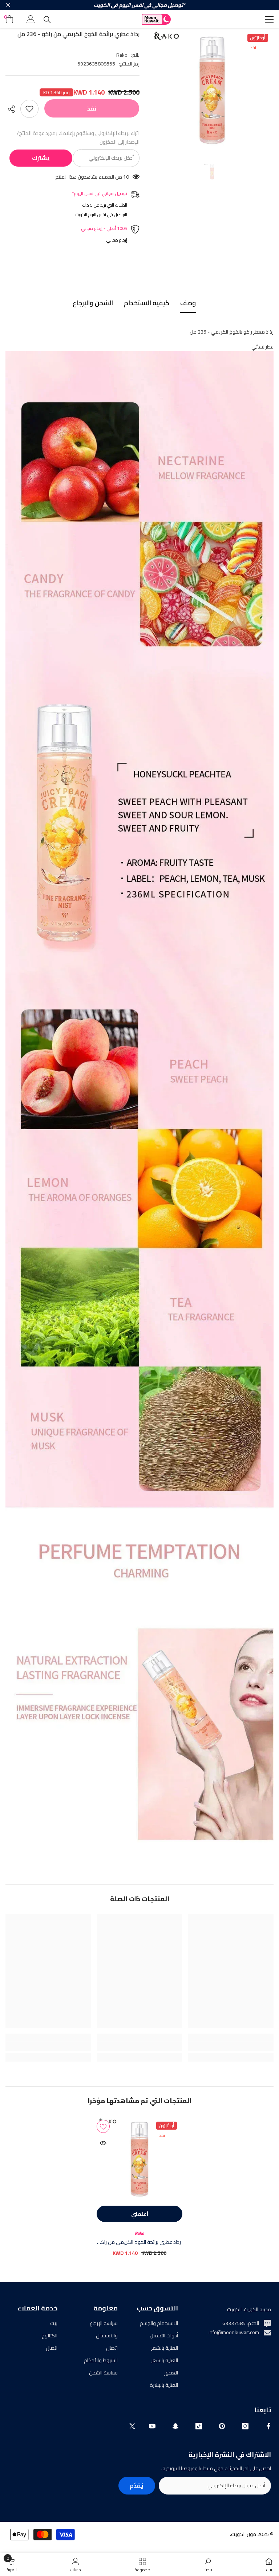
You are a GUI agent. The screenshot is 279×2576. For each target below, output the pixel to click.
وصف (188, 303)
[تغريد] (132, 2426)
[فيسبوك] (268, 2426)
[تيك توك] (199, 2426)
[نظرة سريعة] (103, 2143)
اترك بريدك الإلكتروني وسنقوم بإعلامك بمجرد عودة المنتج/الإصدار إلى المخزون (78, 138)
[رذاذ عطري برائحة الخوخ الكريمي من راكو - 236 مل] (139, 2159)
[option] (212, 90)
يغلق (8, 5)
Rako (122, 55)
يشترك (41, 158)
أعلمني (140, 2214)
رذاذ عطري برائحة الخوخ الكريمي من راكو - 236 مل (139, 2242)
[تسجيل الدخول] (31, 19)
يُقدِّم (137, 2485)
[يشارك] (13, 109)
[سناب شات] (175, 2426)
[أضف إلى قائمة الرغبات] (29, 109)
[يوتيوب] (152, 2426)
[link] (231, 2046)
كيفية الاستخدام (147, 303)
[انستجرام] (245, 2426)
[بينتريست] (222, 2426)
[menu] (269, 19)
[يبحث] (47, 20)
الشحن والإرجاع (93, 303)
